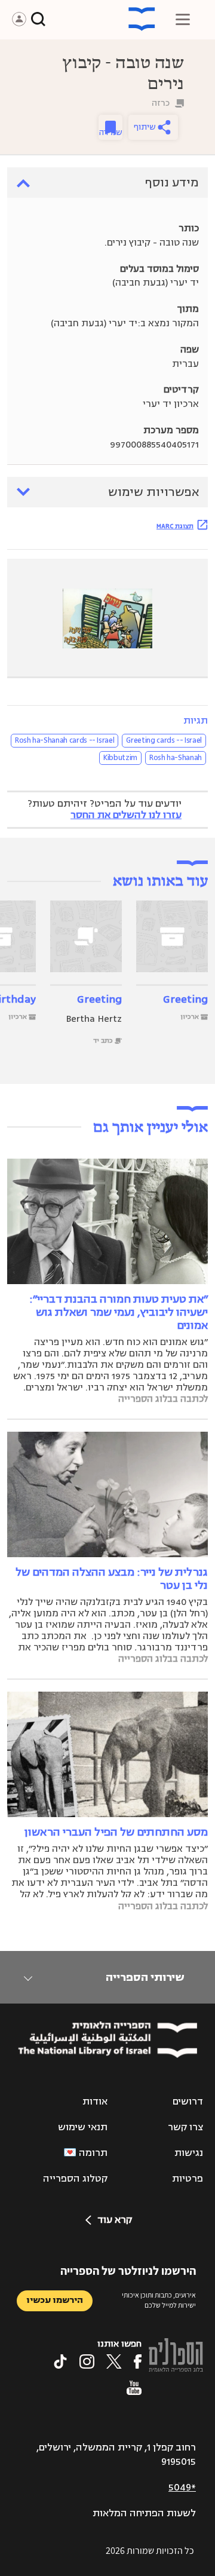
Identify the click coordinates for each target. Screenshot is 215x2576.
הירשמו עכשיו (55, 2300)
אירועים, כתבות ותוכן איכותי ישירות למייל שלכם (159, 2300)
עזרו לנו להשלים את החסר (126, 815)
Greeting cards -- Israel (164, 740)
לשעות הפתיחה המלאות (144, 2513)
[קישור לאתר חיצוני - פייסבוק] (138, 2361)
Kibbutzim (120, 758)
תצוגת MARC (175, 526)
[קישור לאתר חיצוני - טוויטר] (114, 2361)
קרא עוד (115, 2220)
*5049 (182, 2488)
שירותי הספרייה (145, 1977)
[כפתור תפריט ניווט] (183, 19)
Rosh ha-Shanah (176, 758)
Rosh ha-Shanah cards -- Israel (65, 740)
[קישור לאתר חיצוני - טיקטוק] (60, 2361)
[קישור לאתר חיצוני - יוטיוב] (134, 2388)
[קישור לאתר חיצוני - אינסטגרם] (87, 2361)
